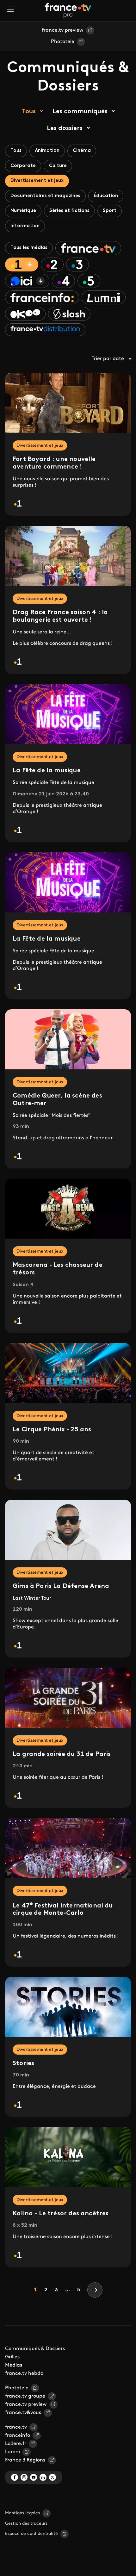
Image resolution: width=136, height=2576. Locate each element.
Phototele (63, 42)
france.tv (16, 2427)
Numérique (23, 211)
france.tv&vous (23, 2413)
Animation (47, 151)
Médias (14, 2365)
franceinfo (18, 2436)
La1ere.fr (16, 2444)
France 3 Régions (25, 2460)
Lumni (12, 2452)
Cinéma (82, 151)
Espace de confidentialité (31, 2534)
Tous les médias (29, 248)
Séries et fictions (69, 211)
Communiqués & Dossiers (35, 2349)
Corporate (23, 166)
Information (25, 226)
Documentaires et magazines (45, 196)
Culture (58, 166)
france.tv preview (63, 30)
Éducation (106, 196)
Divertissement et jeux (37, 181)
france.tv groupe (25, 2396)
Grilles (12, 2357)
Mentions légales (22, 2513)
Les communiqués (80, 112)
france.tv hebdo (24, 2374)
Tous (29, 112)
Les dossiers (65, 128)
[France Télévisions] (68, 10)
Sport (110, 211)
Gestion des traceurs (26, 2524)
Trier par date (108, 359)
